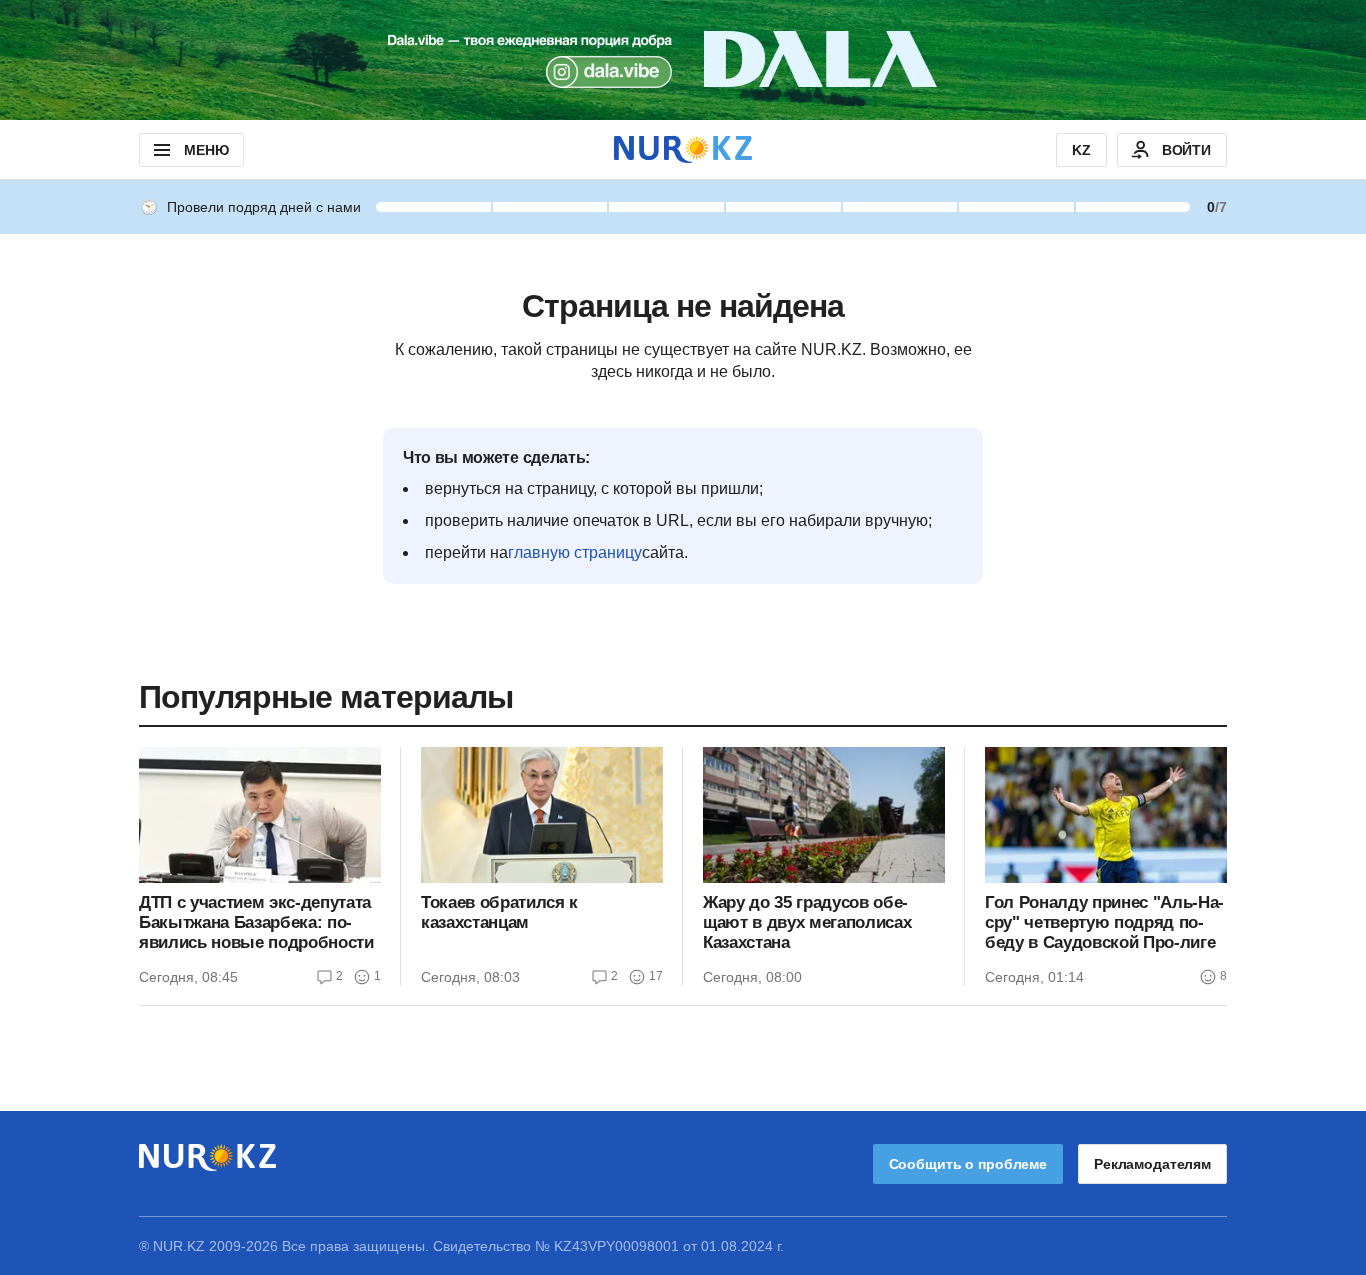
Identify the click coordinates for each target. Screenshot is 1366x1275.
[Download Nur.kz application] (683, 60)
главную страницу (575, 552)
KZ (1081, 150)
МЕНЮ (206, 150)
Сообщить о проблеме (968, 1164)
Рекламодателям (1152, 1164)
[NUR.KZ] (683, 149)
